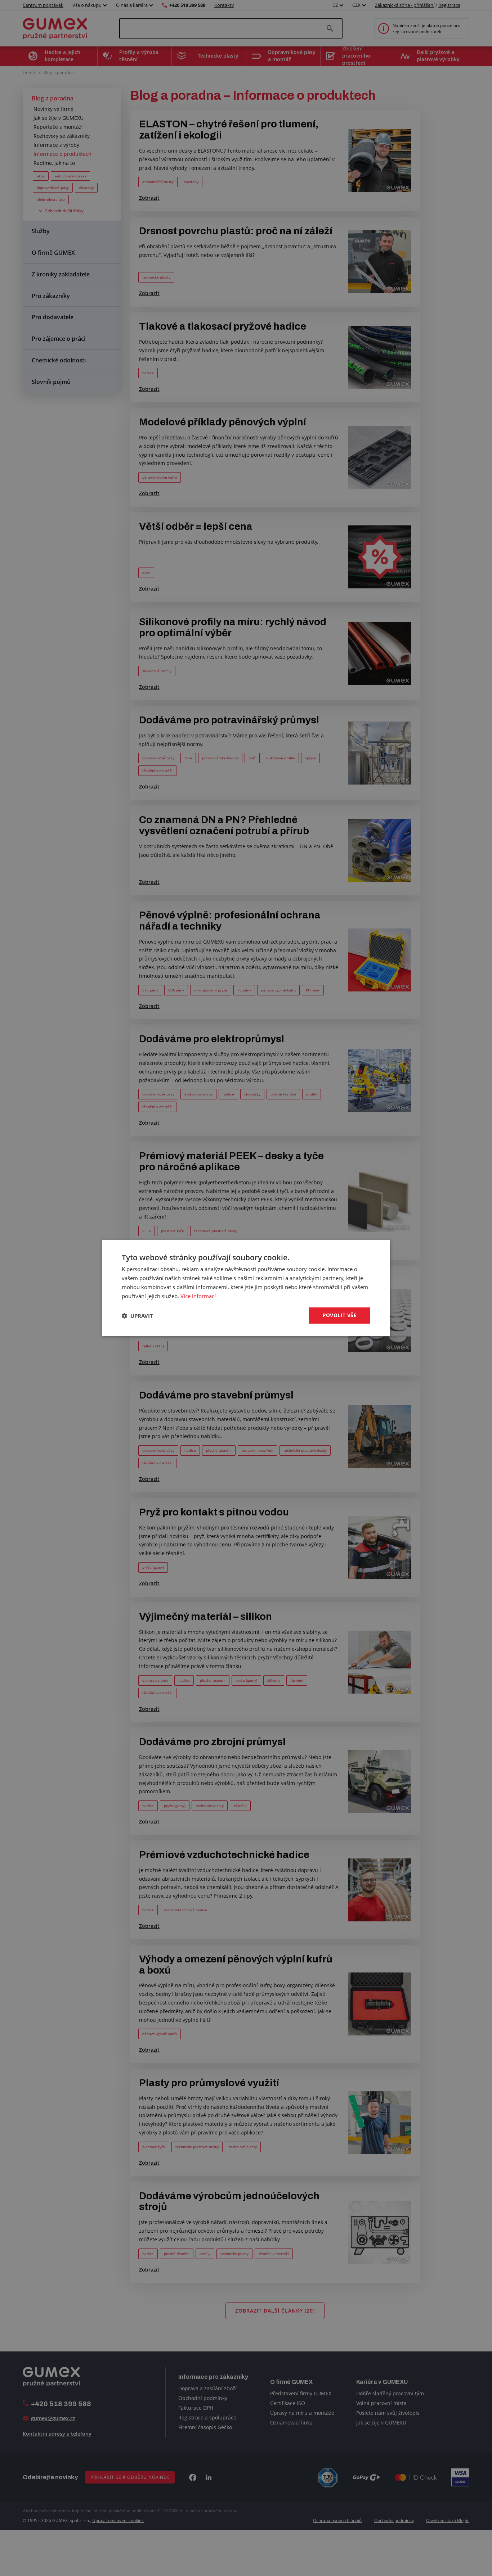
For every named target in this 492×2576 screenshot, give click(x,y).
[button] (137, 1316)
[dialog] (246, 1288)
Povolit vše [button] (340, 1315)
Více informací (198, 1296)
